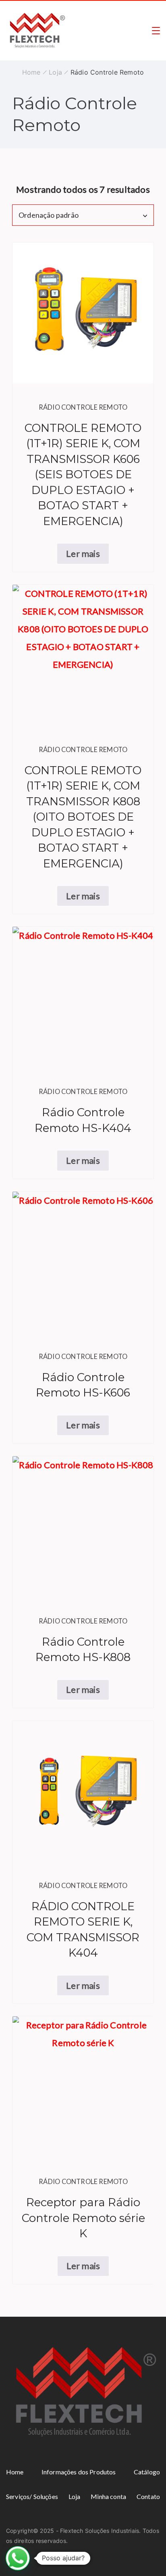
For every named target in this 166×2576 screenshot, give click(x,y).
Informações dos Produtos (79, 2472)
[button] (18, 2558)
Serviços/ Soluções (32, 2496)
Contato (148, 2496)
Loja (75, 2496)
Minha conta (108, 2496)
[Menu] (156, 31)
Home (15, 2472)
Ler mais (83, 553)
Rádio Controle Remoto (83, 407)
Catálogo (147, 2472)
